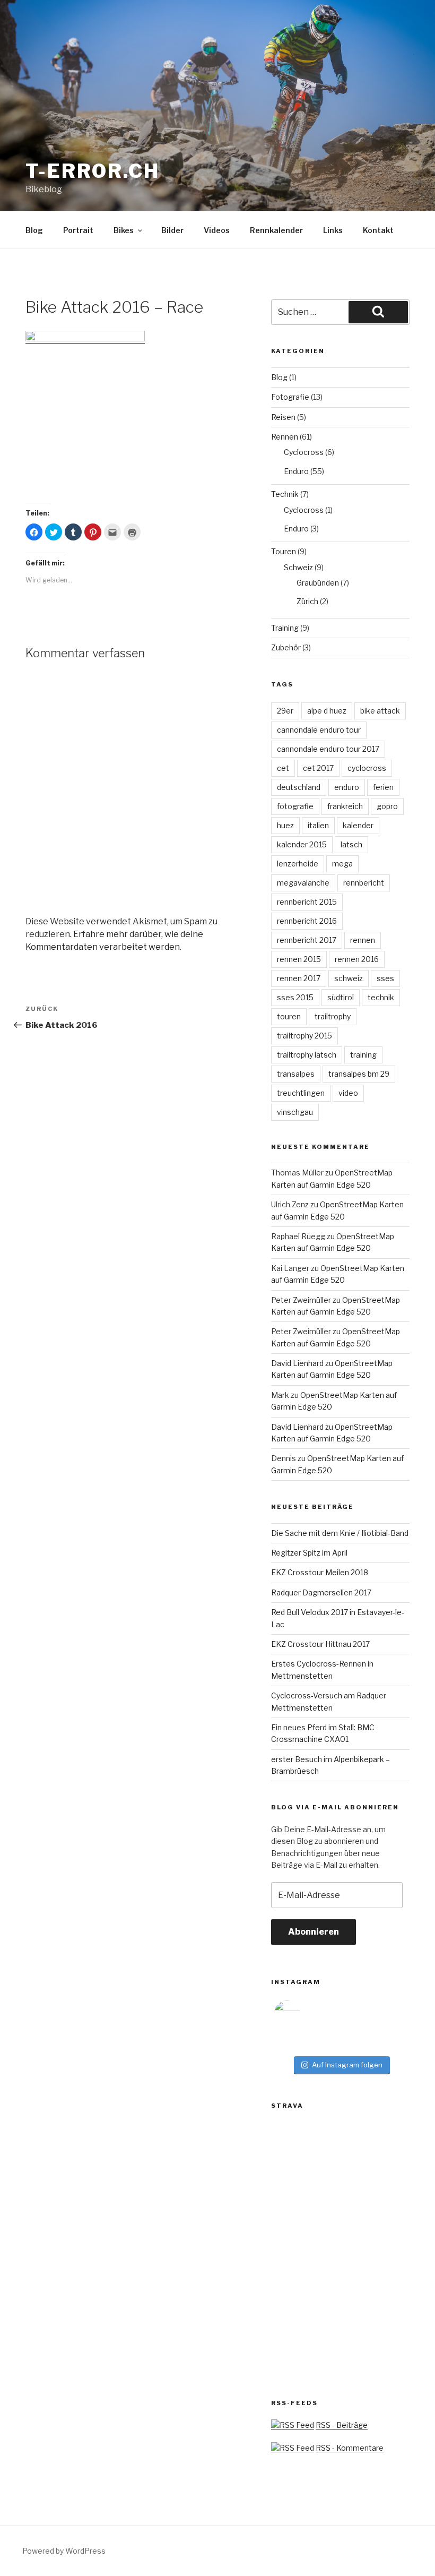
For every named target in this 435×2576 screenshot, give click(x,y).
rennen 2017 (299, 978)
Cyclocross (304, 452)
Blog (34, 230)
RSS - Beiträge (342, 2425)
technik (381, 997)
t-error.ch (93, 171)
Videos (217, 230)
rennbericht (364, 883)
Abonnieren (314, 1932)
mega (342, 864)
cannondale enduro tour (319, 730)
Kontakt (378, 230)
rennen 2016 (357, 959)
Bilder (172, 230)
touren (289, 1016)
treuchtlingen (301, 1093)
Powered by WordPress (64, 2551)
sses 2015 (295, 997)
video (348, 1093)
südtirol (341, 997)
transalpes (296, 1074)
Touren (284, 551)
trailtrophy (333, 1016)
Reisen (283, 417)
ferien (383, 787)
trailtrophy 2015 (304, 1036)
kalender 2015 (302, 844)
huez (285, 825)
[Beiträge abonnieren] (293, 2425)
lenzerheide (298, 864)
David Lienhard (297, 1363)
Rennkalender (276, 230)
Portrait (78, 230)
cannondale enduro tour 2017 (328, 749)
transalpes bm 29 (359, 1074)
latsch (351, 844)
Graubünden (318, 583)
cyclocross (367, 768)
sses (385, 978)
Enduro (296, 471)
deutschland (299, 787)
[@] (303, 2014)
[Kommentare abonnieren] (293, 2448)
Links (333, 230)
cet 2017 (318, 768)
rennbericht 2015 (307, 902)
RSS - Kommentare (350, 2448)
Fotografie (290, 397)
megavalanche (303, 883)
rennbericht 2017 (307, 940)
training (363, 1055)
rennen (363, 940)
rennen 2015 (299, 959)
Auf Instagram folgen (347, 2065)
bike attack (380, 711)
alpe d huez (327, 711)
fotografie (295, 806)
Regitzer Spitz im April (309, 1553)
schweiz (349, 978)
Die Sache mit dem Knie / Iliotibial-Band (340, 1533)
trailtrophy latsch (307, 1055)
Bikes (124, 230)
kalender (358, 825)
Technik (285, 494)
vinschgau (295, 1112)
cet (283, 768)
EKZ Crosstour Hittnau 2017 (320, 1644)
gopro (387, 806)
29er (285, 711)
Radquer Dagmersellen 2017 (321, 1592)
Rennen (285, 437)
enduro (347, 787)
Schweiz (298, 567)
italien (318, 825)
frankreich (345, 806)
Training (285, 628)
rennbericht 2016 (307, 921)
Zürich (307, 601)
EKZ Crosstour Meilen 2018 (320, 1572)
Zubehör (286, 647)
